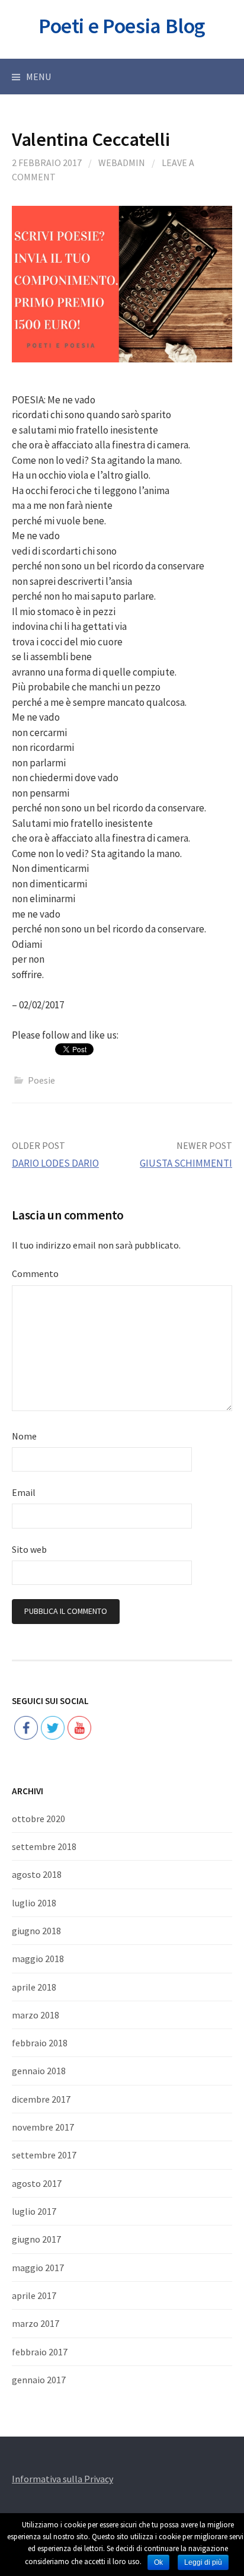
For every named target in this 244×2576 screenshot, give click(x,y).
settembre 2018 (44, 1846)
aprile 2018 (34, 1987)
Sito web (29, 1549)
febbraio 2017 (40, 2352)
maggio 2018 (38, 1959)
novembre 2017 (43, 2127)
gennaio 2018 (39, 2071)
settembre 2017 (44, 2155)
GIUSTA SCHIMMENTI (186, 1163)
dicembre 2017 (41, 2099)
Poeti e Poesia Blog (122, 26)
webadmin (122, 163)
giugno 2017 (36, 2239)
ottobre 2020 (38, 1819)
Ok (158, 2562)
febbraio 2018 (40, 2043)
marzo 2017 (36, 2323)
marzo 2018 (36, 2015)
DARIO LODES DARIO (55, 1163)
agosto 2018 (37, 1874)
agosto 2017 (37, 2183)
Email (24, 1492)
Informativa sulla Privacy (62, 2479)
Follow (53, 1690)
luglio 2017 (34, 2211)
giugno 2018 (36, 1931)
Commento (35, 1273)
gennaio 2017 (39, 2380)
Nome (24, 1436)
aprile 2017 (34, 2295)
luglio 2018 (34, 1903)
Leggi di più (203, 2562)
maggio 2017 (38, 2268)
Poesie (41, 1080)
